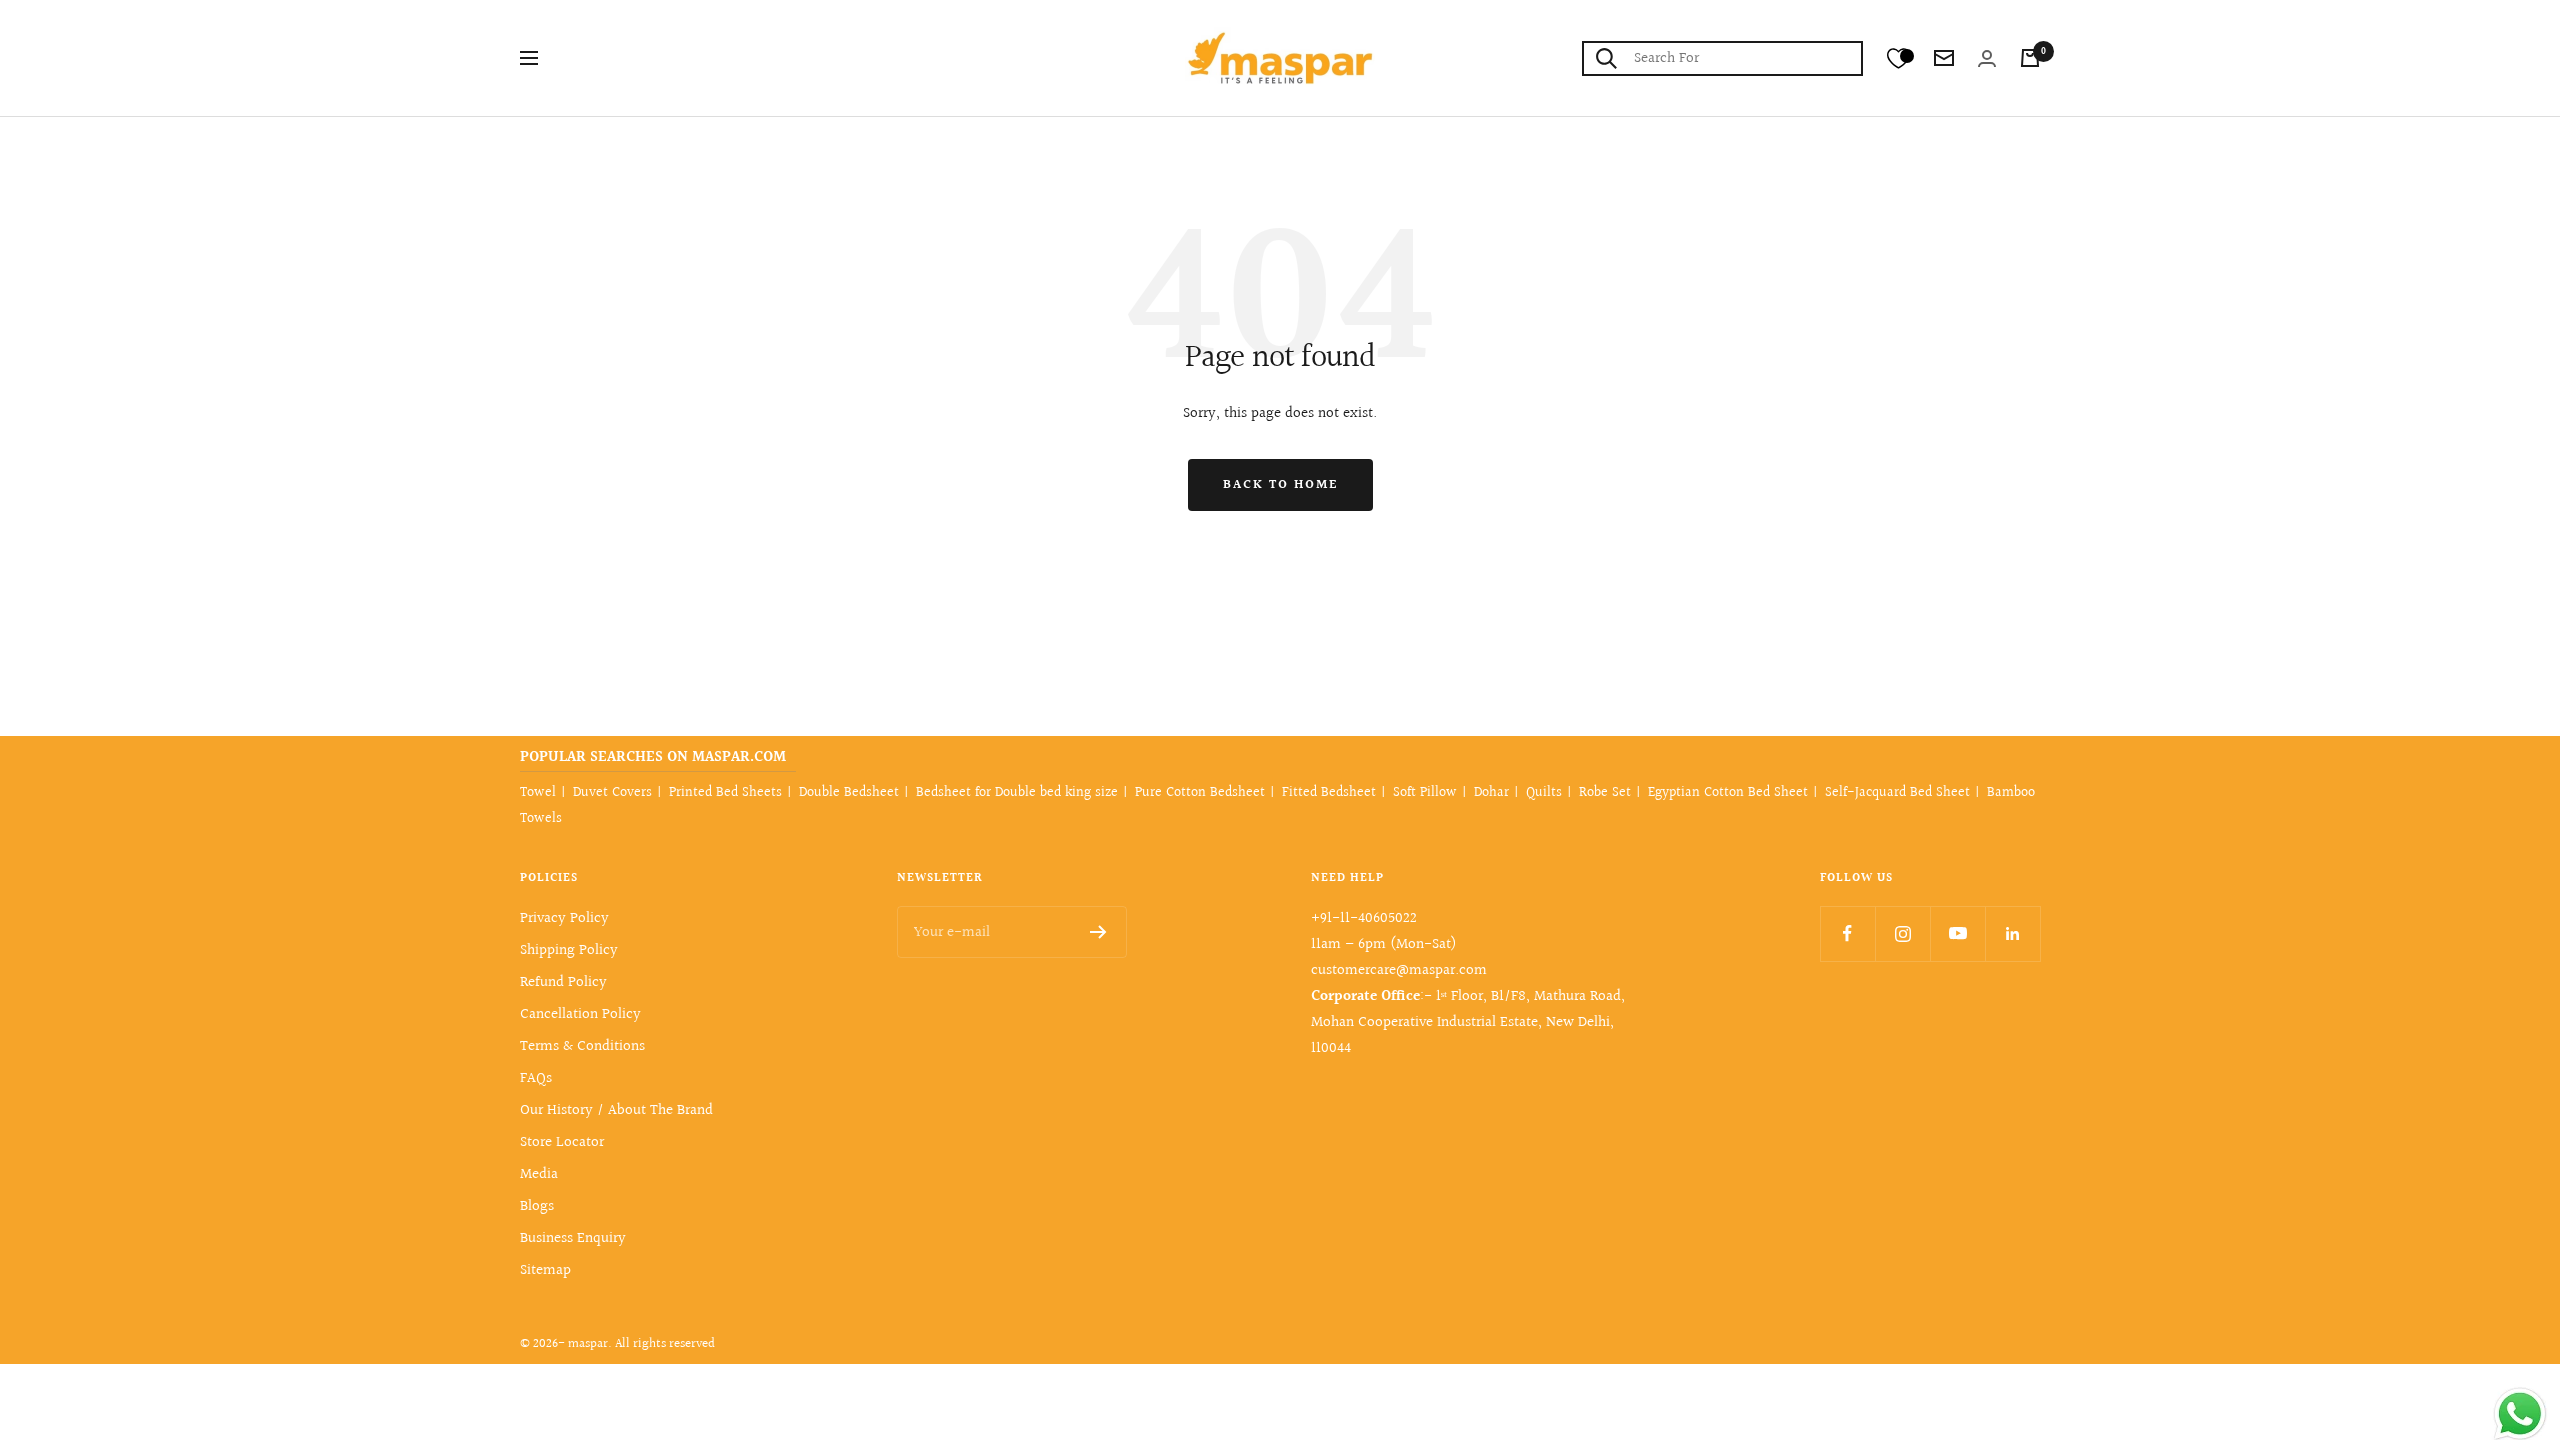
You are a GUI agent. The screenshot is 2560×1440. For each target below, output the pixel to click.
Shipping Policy (569, 950)
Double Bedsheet (849, 793)
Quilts (1544, 793)
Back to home (1280, 485)
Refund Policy (563, 982)
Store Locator (562, 1142)
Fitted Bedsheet (1329, 793)
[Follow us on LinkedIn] (2012, 933)
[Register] (1098, 932)
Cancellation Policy (580, 1014)
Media (539, 1174)
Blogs (537, 1206)
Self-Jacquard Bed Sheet (1897, 793)
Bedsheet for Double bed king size (1017, 793)
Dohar (1491, 793)
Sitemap (545, 1270)
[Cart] (2030, 58)
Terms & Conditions (582, 1046)
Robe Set (1605, 793)
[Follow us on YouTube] (1957, 933)
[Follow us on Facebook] (1847, 933)
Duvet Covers (612, 793)
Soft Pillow (1425, 793)
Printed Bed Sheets (725, 793)
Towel (538, 793)
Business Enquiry (573, 1238)
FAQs (536, 1078)
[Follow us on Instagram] (1902, 933)
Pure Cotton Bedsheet (1200, 793)
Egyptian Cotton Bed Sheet (1728, 793)
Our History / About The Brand (616, 1110)
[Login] (1987, 58)
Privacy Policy (564, 918)
